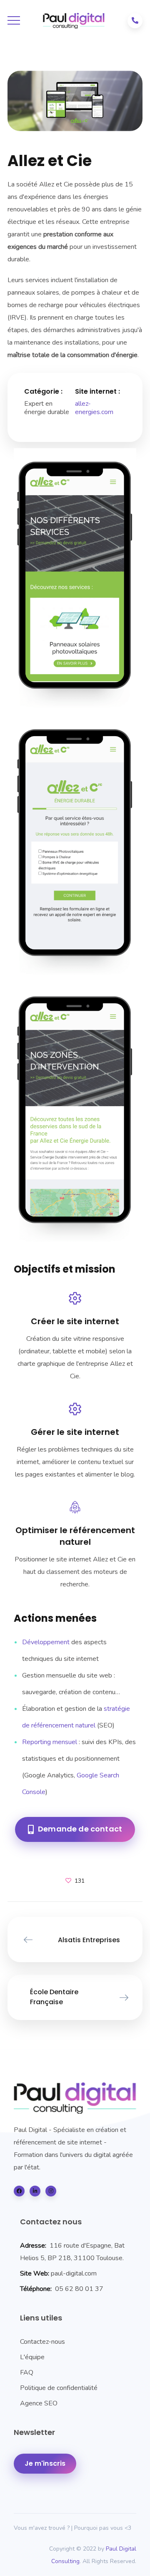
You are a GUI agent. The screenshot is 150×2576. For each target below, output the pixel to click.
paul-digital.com (74, 2273)
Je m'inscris (45, 2463)
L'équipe (32, 2357)
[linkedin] (35, 2191)
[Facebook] (19, 2191)
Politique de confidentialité (59, 2388)
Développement (46, 1642)
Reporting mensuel (50, 1742)
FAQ (27, 2373)
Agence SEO (39, 2403)
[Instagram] (51, 2191)
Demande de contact (80, 1829)
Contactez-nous (42, 2342)
